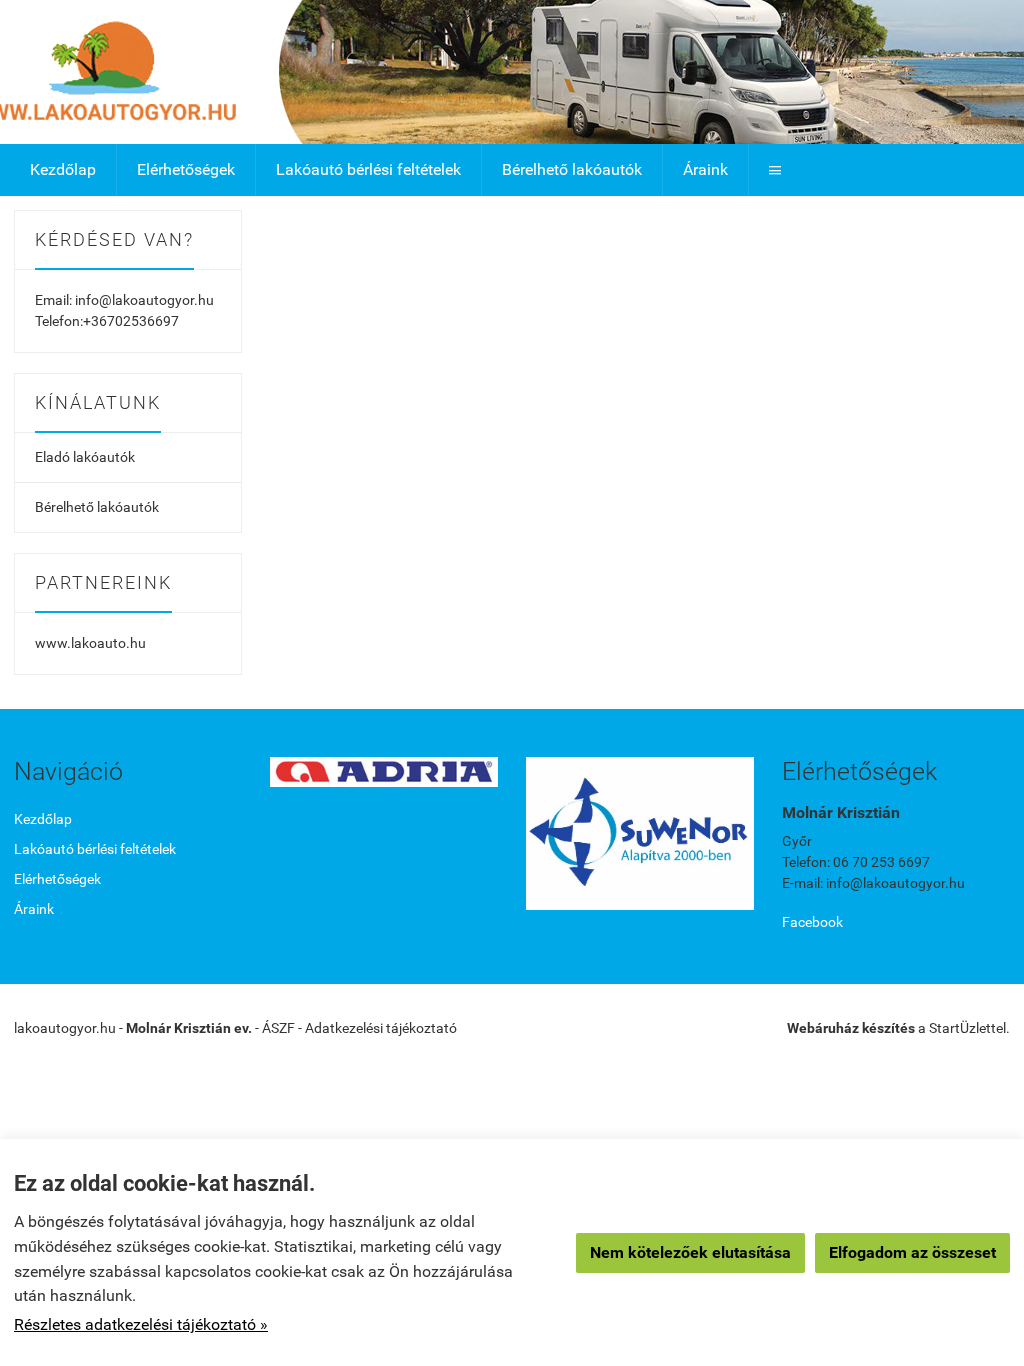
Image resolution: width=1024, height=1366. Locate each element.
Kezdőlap (63, 169)
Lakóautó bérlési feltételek (368, 169)
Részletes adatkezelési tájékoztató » (141, 1324)
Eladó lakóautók (85, 457)
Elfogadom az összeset (912, 1252)
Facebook (812, 922)
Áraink (705, 169)
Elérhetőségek (186, 169)
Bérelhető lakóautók (572, 169)
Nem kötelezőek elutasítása (690, 1252)
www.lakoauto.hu (90, 643)
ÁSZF (278, 1028)
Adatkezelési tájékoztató (381, 1028)
